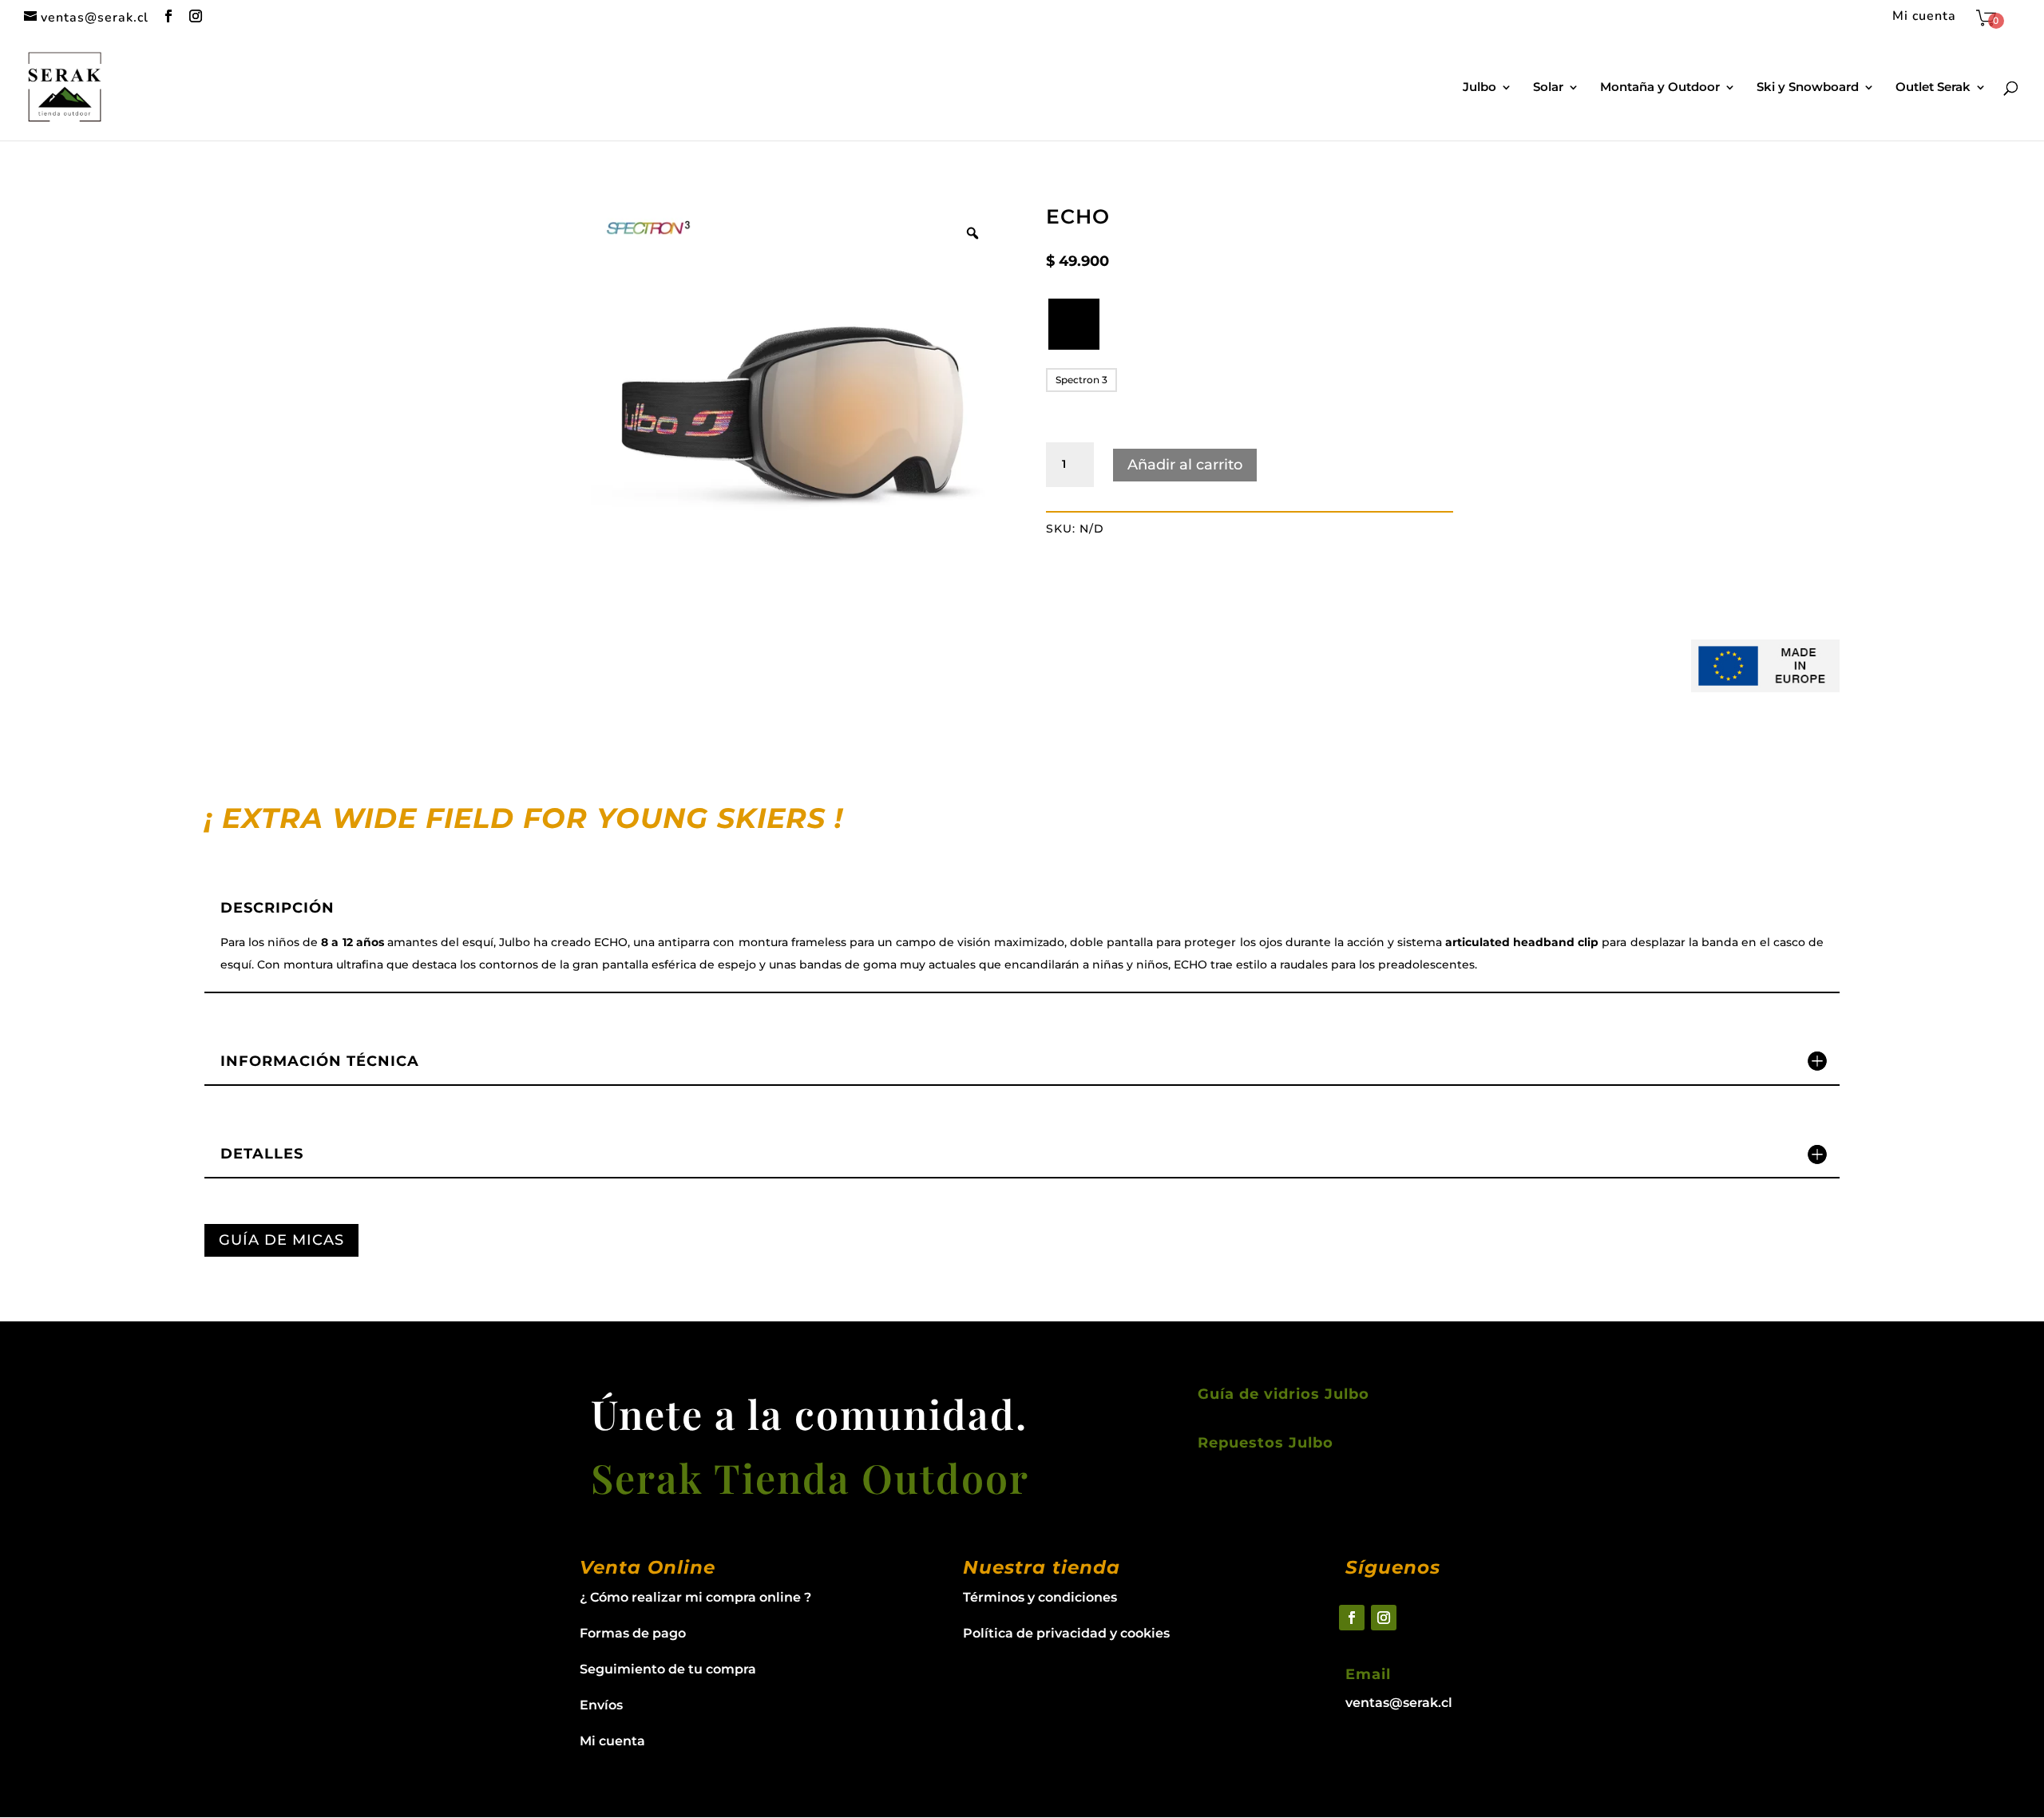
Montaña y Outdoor (1660, 88)
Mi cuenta (1924, 17)
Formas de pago (633, 1633)
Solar (1548, 88)
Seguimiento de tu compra (668, 1669)
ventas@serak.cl (1399, 1703)
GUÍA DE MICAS (281, 1240)
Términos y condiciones (1040, 1597)
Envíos (601, 1705)
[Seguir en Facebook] (1352, 1618)
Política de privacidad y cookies (1066, 1633)
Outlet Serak (1933, 88)
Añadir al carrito (1185, 465)
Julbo (1480, 88)
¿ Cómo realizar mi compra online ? (695, 1597)
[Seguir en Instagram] (1384, 1618)
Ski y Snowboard (1808, 88)
